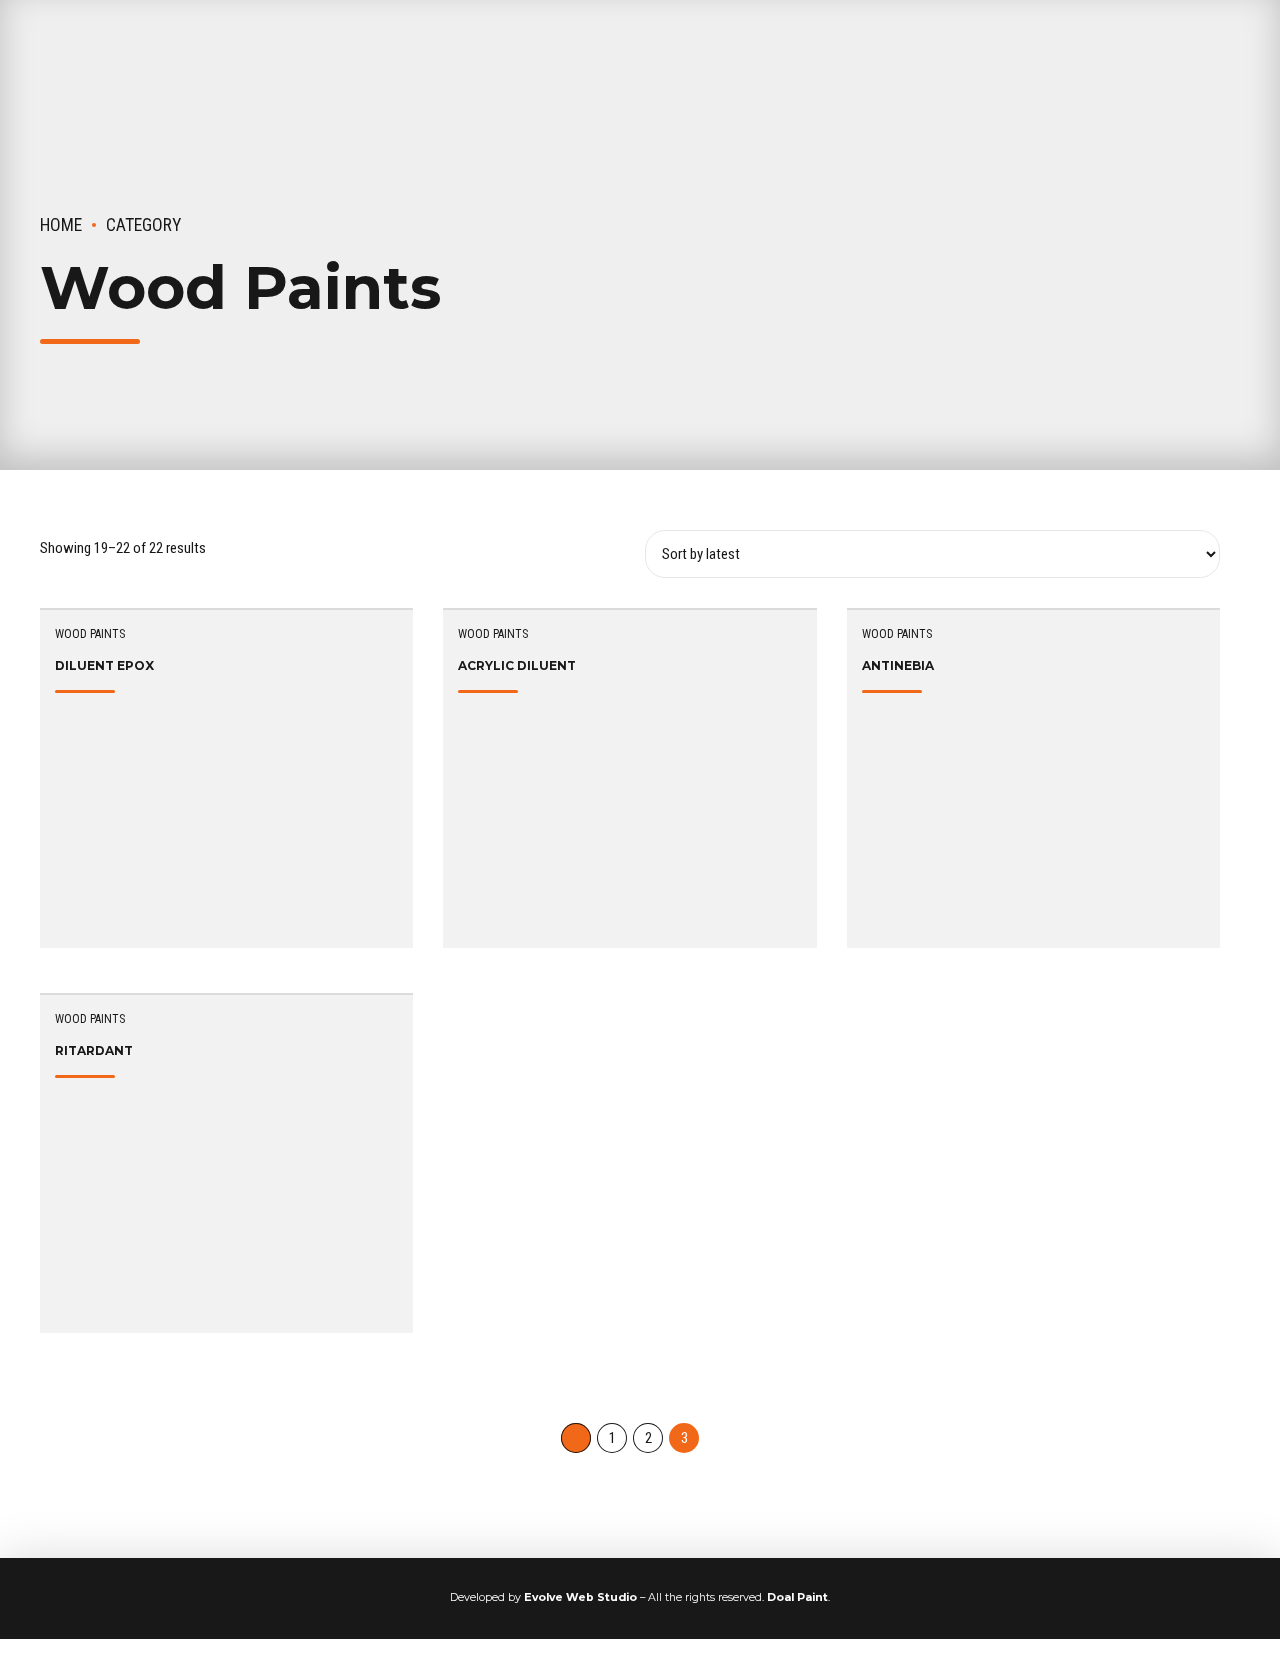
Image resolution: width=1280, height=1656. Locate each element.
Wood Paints (90, 634)
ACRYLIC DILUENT (517, 665)
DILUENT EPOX (104, 665)
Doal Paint (797, 1597)
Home (61, 225)
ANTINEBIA (898, 665)
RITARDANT (94, 1050)
